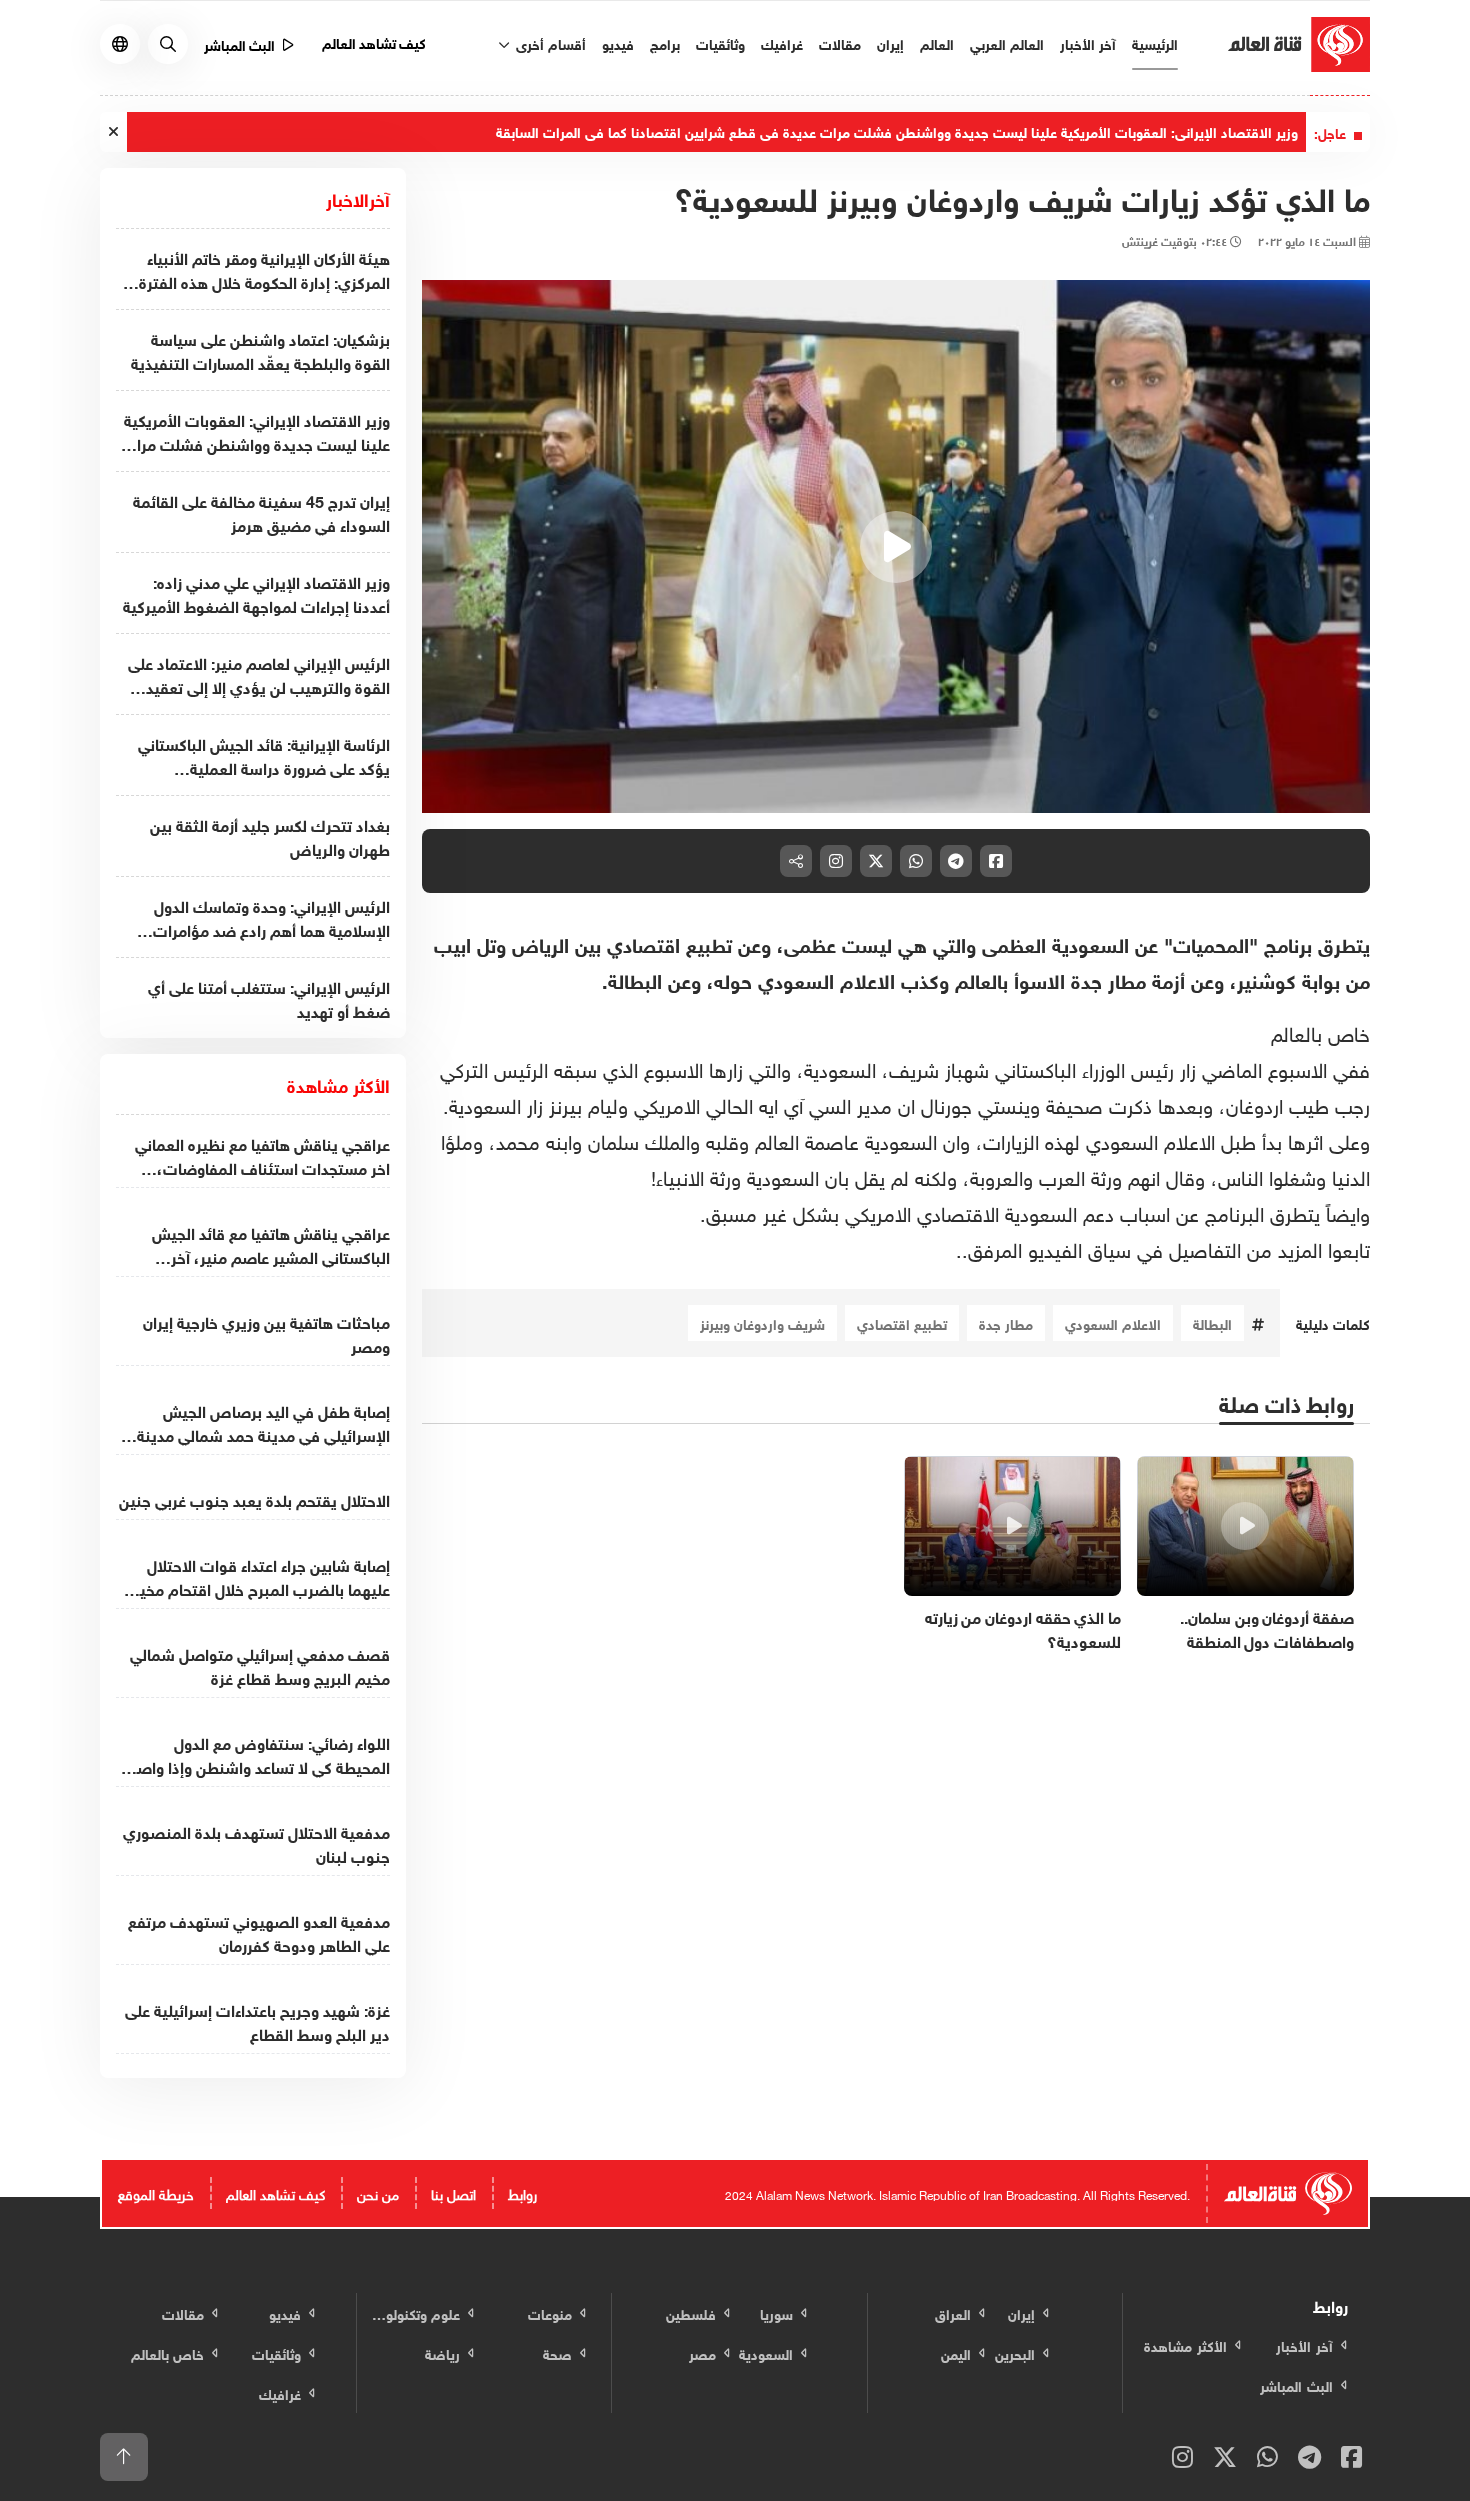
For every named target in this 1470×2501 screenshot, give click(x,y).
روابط (522, 2192)
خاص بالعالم (1320, 1031)
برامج (665, 42)
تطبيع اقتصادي (902, 1322)
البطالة (1212, 1322)
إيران (890, 42)
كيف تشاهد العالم (374, 41)
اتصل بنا (453, 2192)
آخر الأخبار (1088, 42)
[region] (896, 547)
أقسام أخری (549, 42)
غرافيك (782, 42)
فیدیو (618, 42)
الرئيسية (1155, 42)
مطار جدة (1006, 1322)
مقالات (840, 42)
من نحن (378, 2192)
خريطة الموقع (156, 2192)
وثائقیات (720, 42)
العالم (937, 42)
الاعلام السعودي (1113, 1322)
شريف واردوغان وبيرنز (762, 1322)
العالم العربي (1007, 42)
